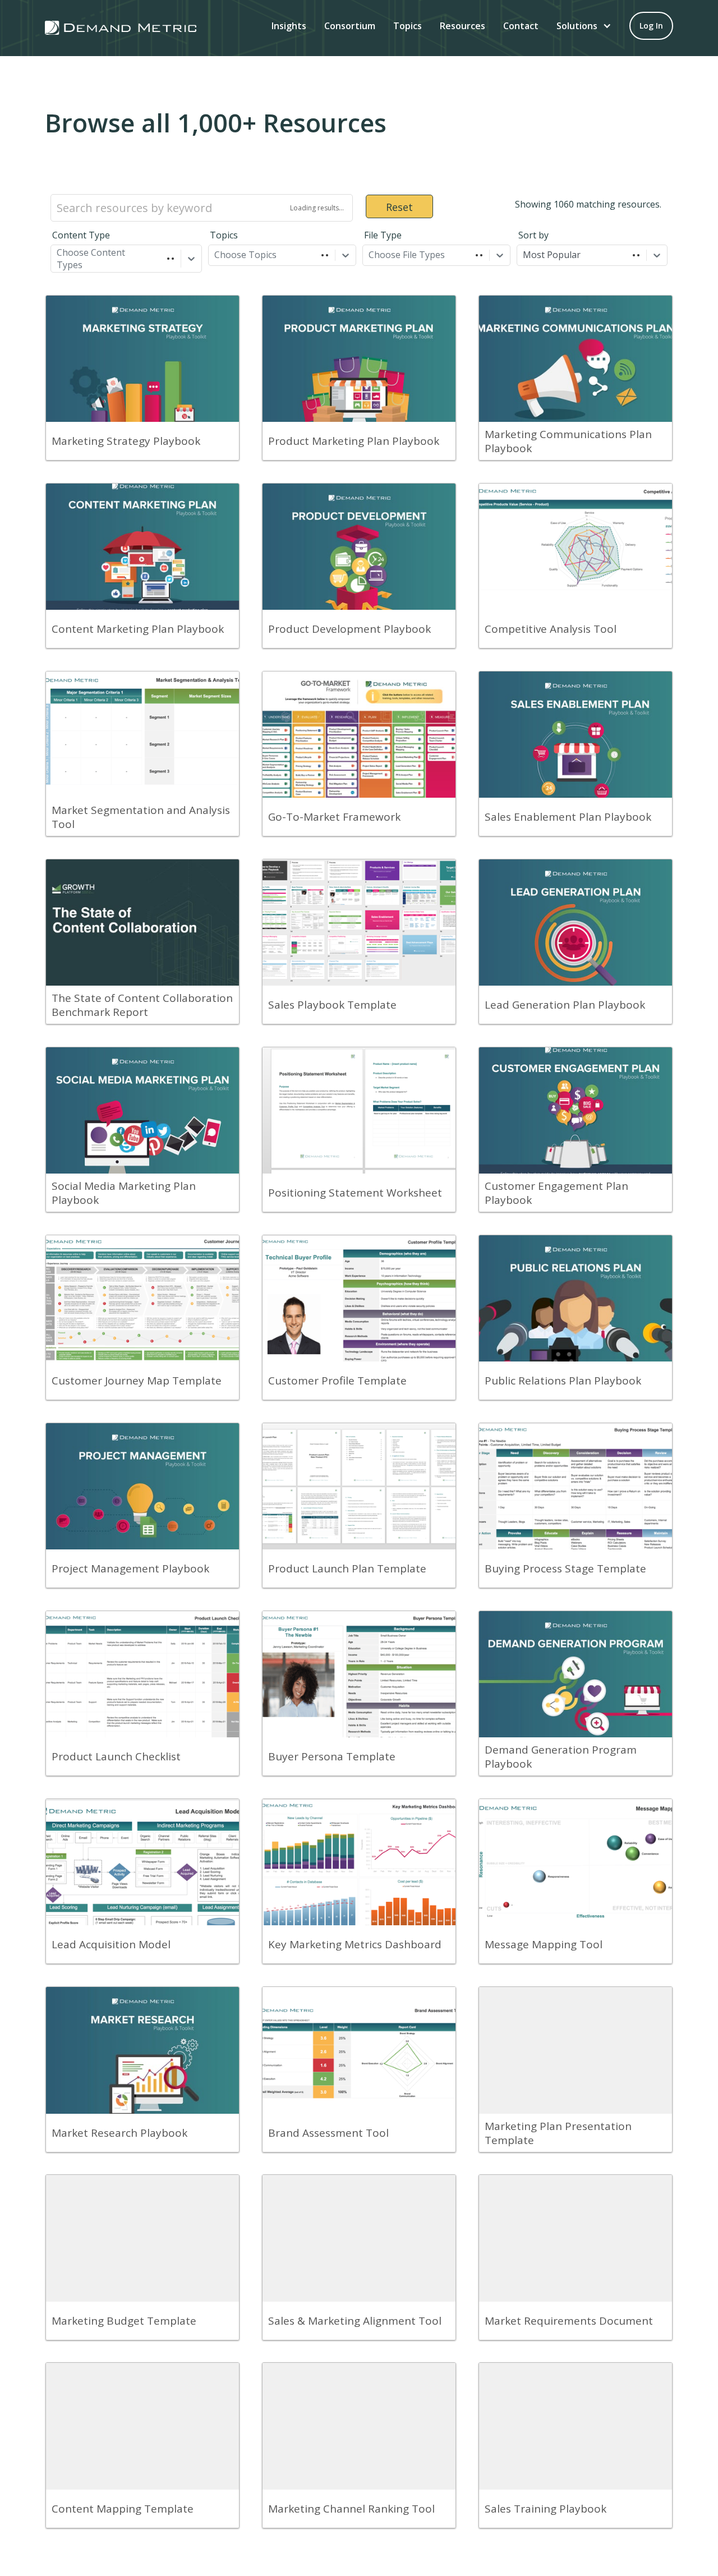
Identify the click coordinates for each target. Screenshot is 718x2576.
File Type (383, 235)
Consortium (350, 26)
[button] (584, 26)
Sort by (533, 235)
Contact (521, 26)
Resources (462, 26)
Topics (408, 26)
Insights (289, 26)
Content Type (81, 235)
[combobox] (58, 255)
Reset (399, 207)
